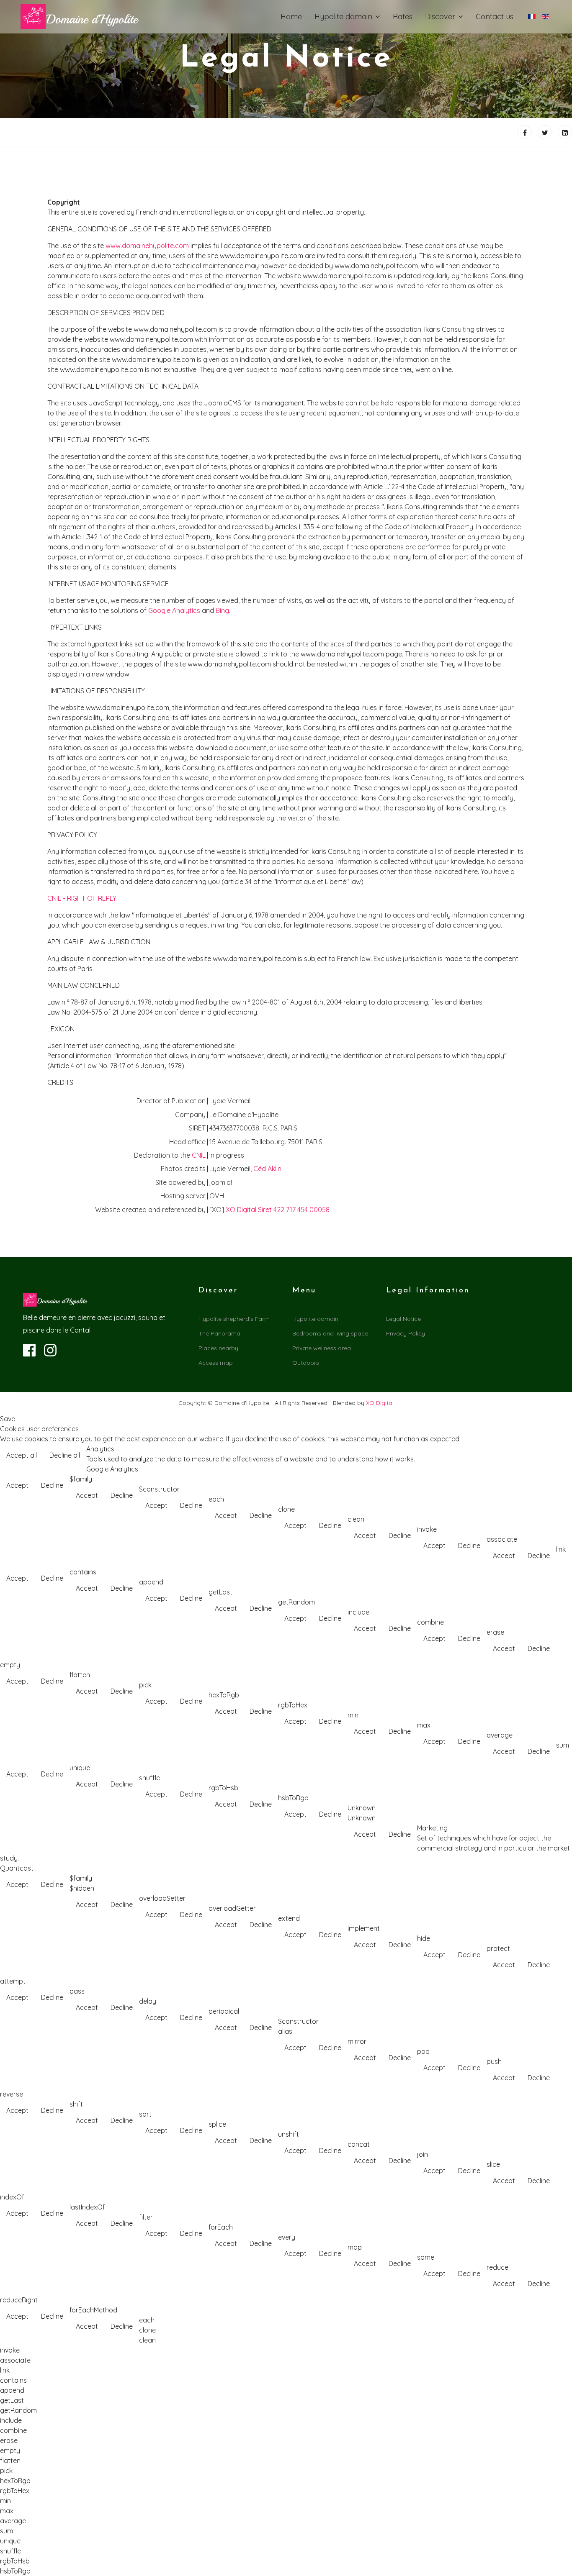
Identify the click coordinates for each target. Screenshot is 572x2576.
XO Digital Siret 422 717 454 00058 (278, 1210)
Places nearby (218, 1348)
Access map (216, 1363)
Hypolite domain (343, 17)
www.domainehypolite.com (147, 246)
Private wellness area (322, 1348)
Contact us (495, 17)
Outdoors (306, 1363)
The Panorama (219, 1333)
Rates (403, 17)
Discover (440, 17)
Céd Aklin (267, 1169)
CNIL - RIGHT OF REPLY (82, 898)
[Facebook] (525, 132)
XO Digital (380, 1403)
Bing (222, 610)
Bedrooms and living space (330, 1333)
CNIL (199, 1155)
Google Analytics (174, 610)
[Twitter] (545, 132)
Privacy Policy (406, 1333)
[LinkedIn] (565, 132)
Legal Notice (403, 1319)
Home (291, 17)
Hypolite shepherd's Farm (234, 1319)
